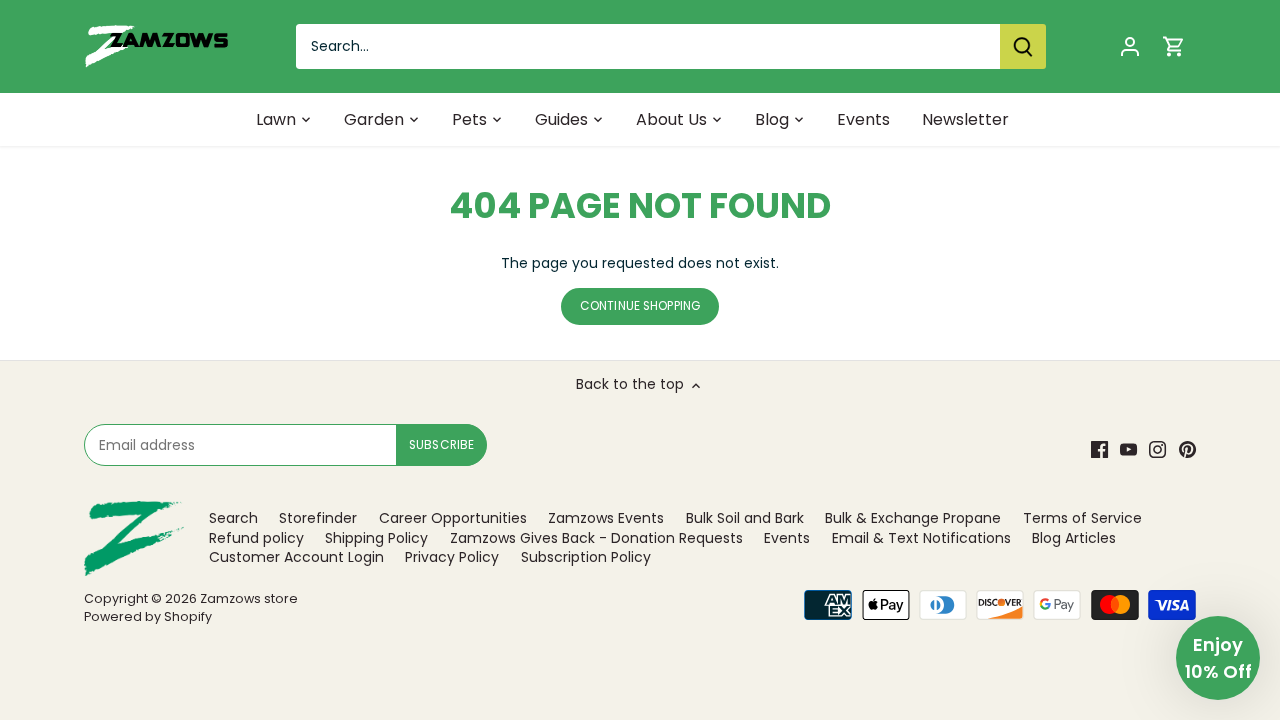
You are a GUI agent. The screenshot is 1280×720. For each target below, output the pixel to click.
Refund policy (256, 538)
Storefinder (318, 518)
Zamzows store (249, 598)
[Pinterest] (1187, 450)
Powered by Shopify (148, 616)
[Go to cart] (1174, 46)
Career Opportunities (453, 518)
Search (233, 518)
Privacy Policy (452, 557)
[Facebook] (1099, 450)
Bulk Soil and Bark (745, 518)
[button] (1218, 658)
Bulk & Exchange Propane (913, 518)
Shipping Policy (376, 538)
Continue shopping (640, 306)
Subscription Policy (586, 557)
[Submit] (1023, 46)
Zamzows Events (606, 518)
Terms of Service (1082, 518)
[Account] (1130, 46)
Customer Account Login (296, 557)
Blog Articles (1074, 538)
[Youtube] (1128, 450)
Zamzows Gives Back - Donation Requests (596, 538)
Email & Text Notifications (921, 538)
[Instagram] (1157, 450)
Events (787, 538)
